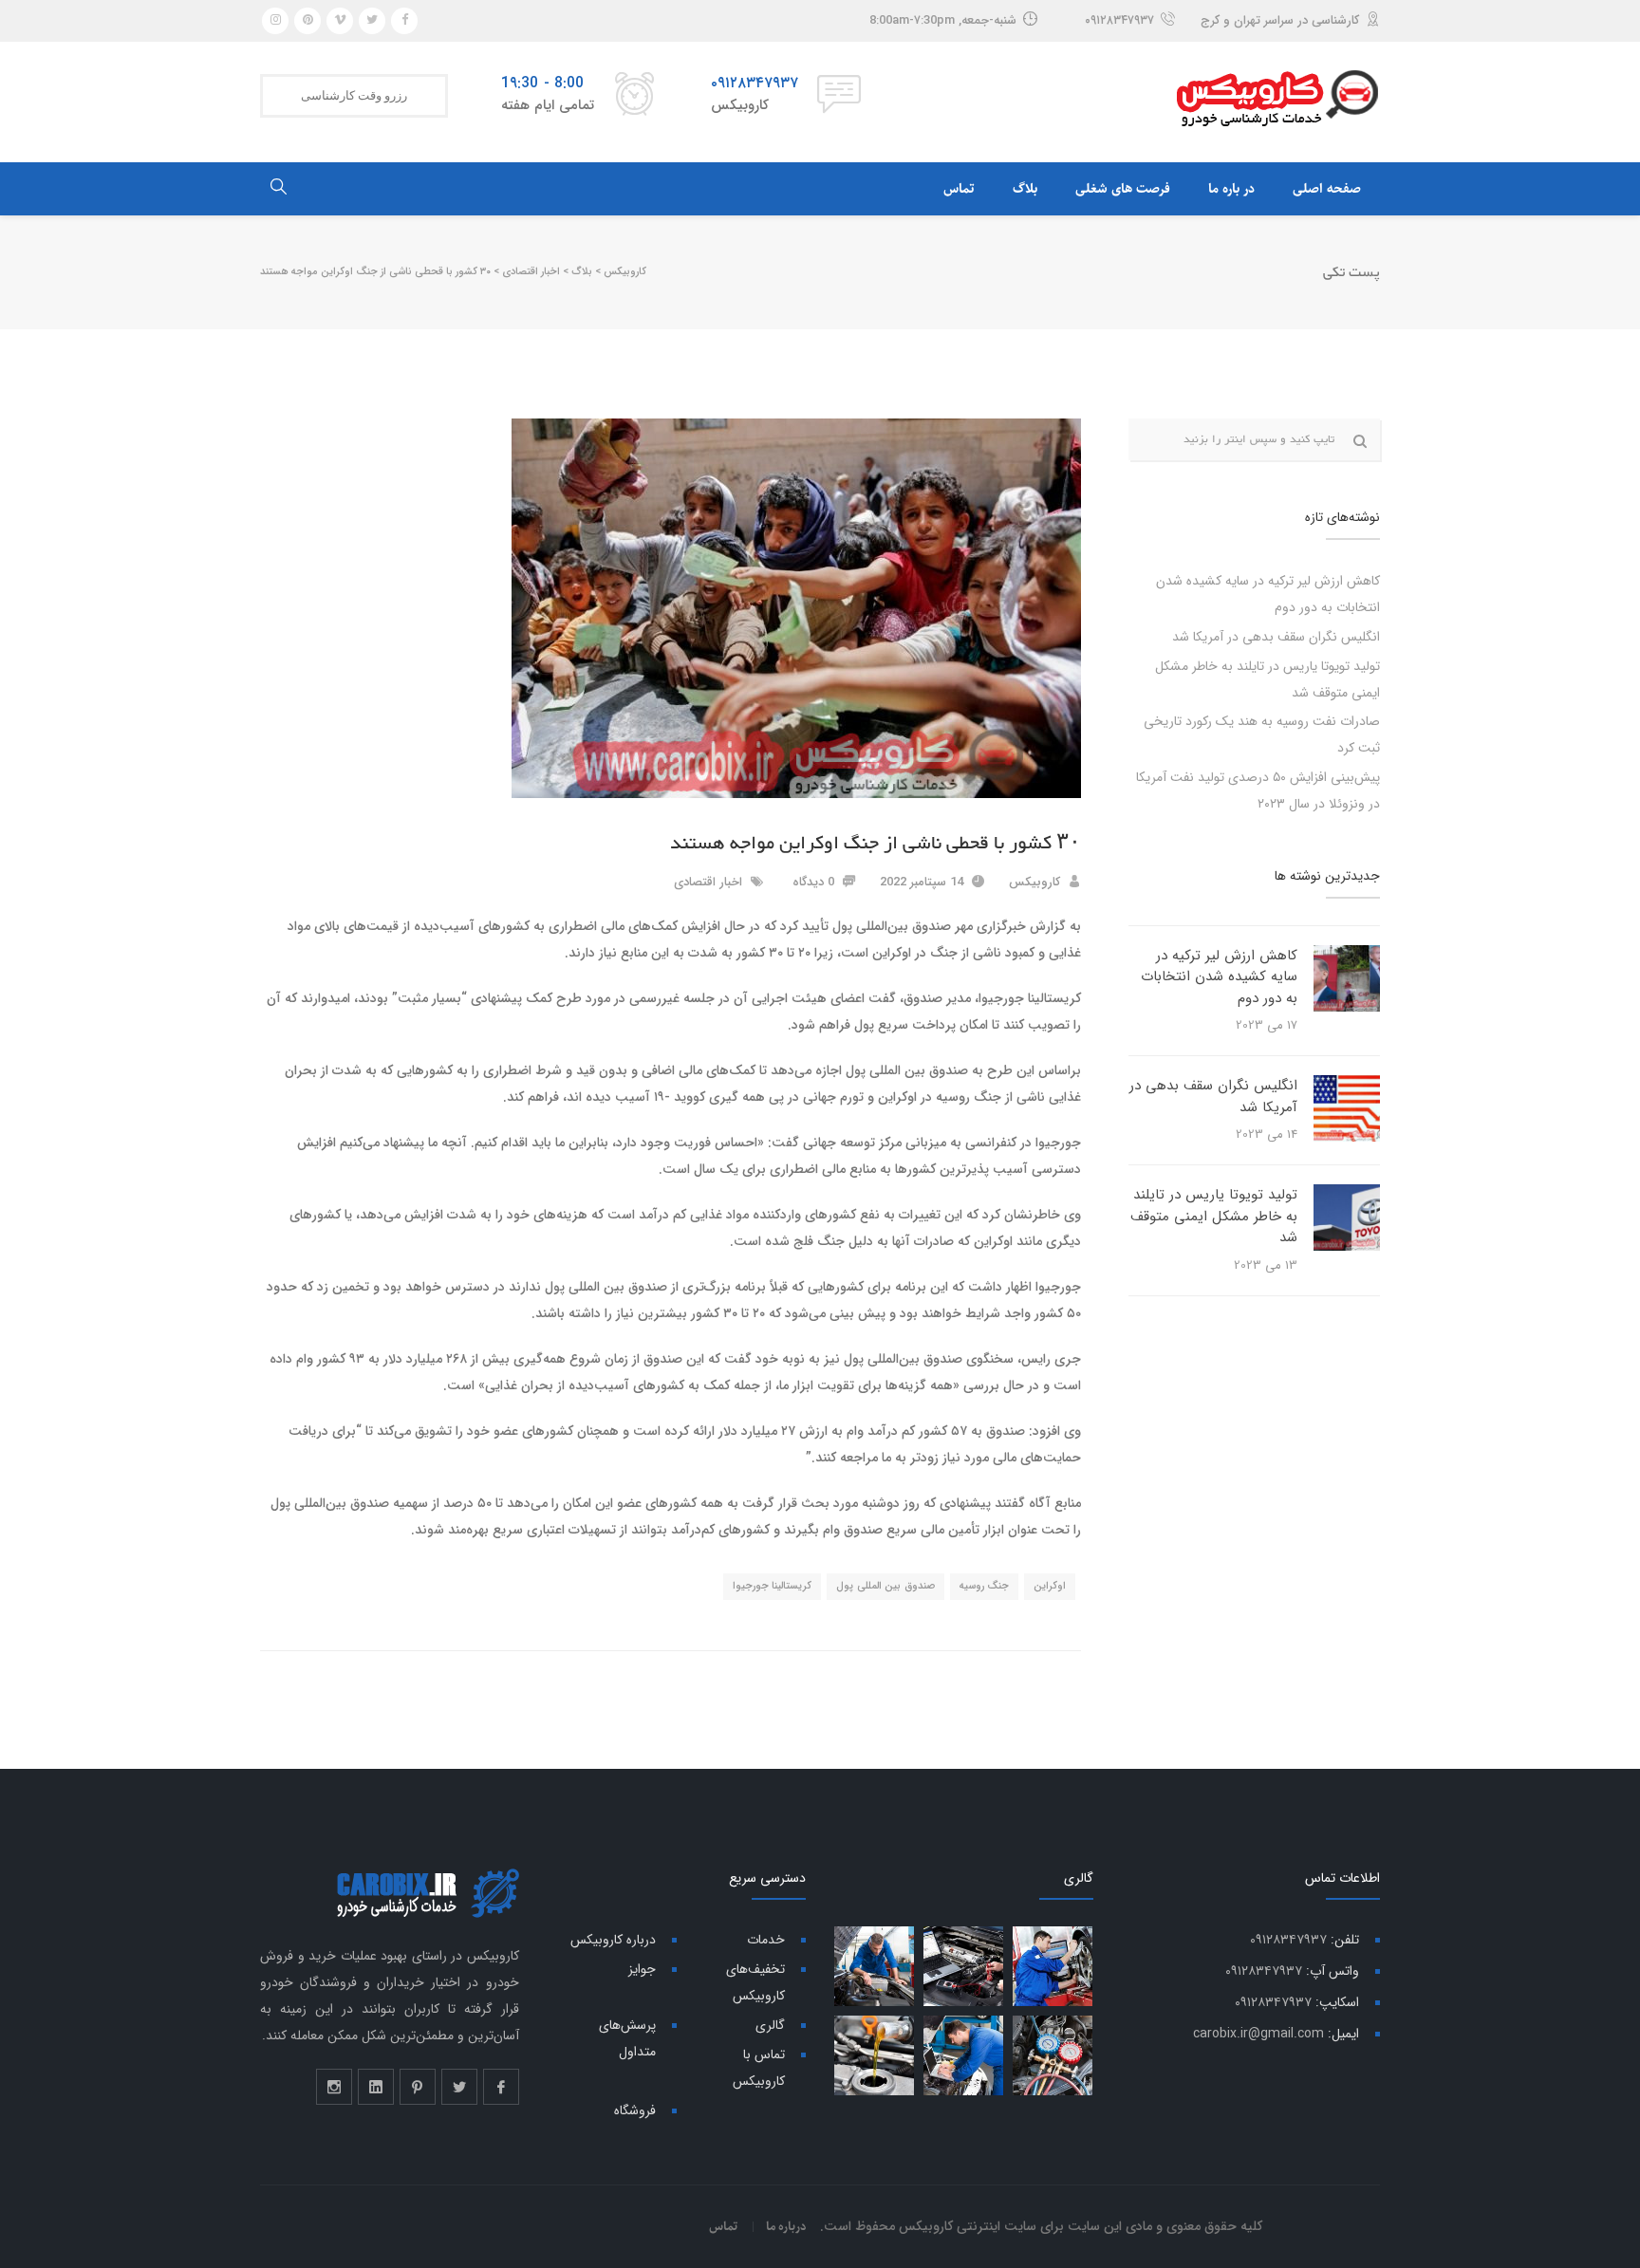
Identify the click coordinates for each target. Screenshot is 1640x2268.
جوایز (642, 1969)
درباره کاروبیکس (613, 1940)
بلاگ (1025, 189)
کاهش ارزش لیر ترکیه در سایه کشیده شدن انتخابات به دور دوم (1219, 977)
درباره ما (786, 2226)
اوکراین (1050, 1586)
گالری (770, 2025)
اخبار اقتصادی (708, 882)
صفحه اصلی (1327, 189)
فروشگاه (635, 2110)
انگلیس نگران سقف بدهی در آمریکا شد (1276, 637)
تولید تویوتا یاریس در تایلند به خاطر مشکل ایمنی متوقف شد (1214, 1216)
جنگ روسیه (985, 1586)
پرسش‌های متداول (627, 2038)
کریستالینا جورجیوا (773, 1586)
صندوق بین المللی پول (885, 1586)
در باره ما (1231, 189)
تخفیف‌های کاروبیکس (755, 1982)
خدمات (766, 1940)
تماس (959, 189)
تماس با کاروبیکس (759, 2068)
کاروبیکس (1034, 882)
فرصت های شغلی (1123, 189)
